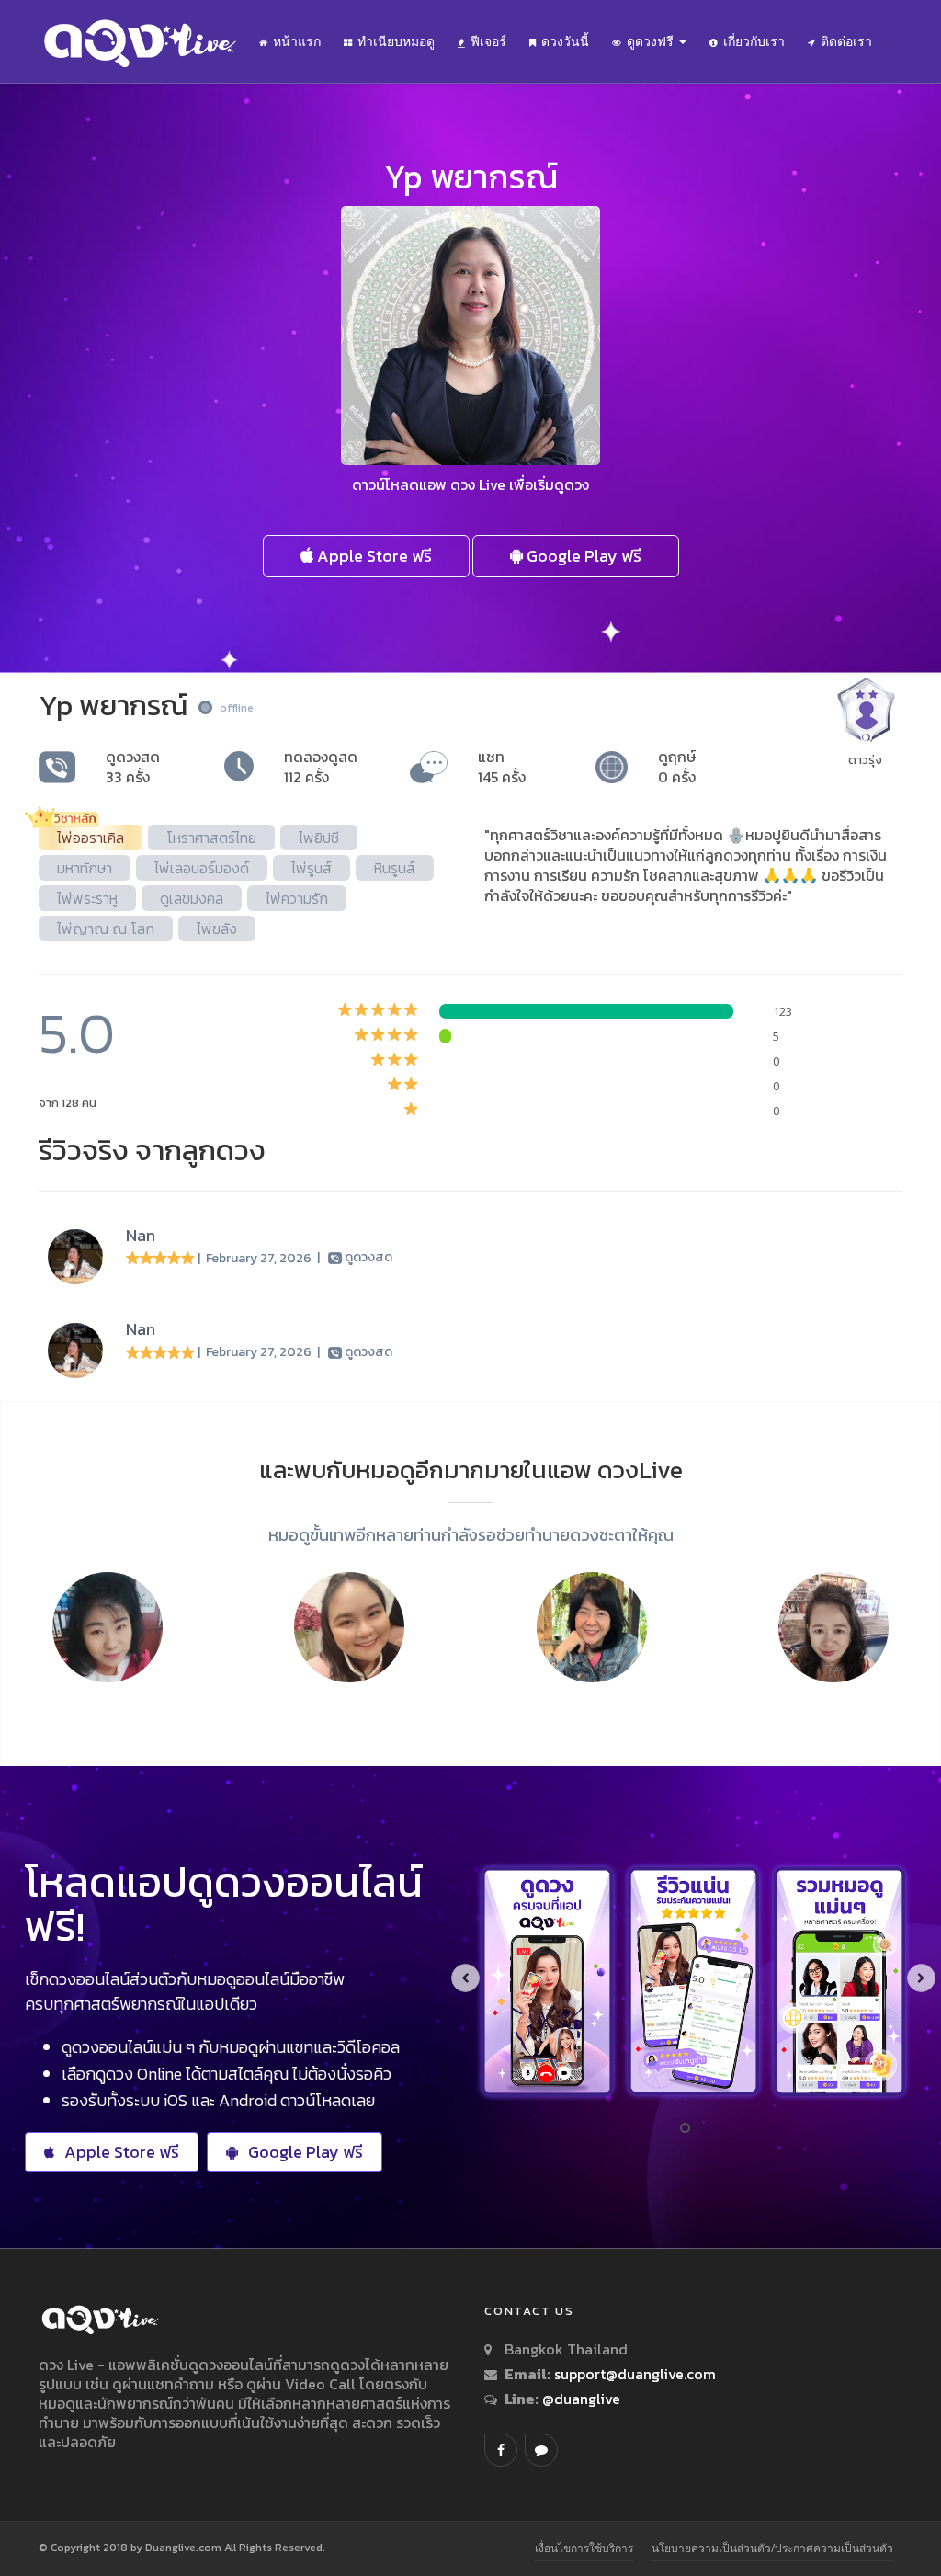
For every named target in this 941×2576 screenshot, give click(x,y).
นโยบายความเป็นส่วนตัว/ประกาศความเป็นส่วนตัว (772, 2548)
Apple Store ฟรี (373, 556)
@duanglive (579, 2399)
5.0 (77, 1033)
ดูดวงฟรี (652, 41)
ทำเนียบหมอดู (396, 41)
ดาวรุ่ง (865, 760)
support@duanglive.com (635, 2374)
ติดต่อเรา (846, 41)
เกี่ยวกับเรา (754, 41)
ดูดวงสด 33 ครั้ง (133, 767)
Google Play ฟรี (582, 556)
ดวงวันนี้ (565, 41)
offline (237, 708)
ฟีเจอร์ (488, 41)
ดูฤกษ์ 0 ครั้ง (677, 767)
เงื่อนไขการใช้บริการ (584, 2548)
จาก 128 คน (68, 1103)
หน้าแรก (297, 41)
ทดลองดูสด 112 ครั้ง (321, 767)
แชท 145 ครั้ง (502, 767)
